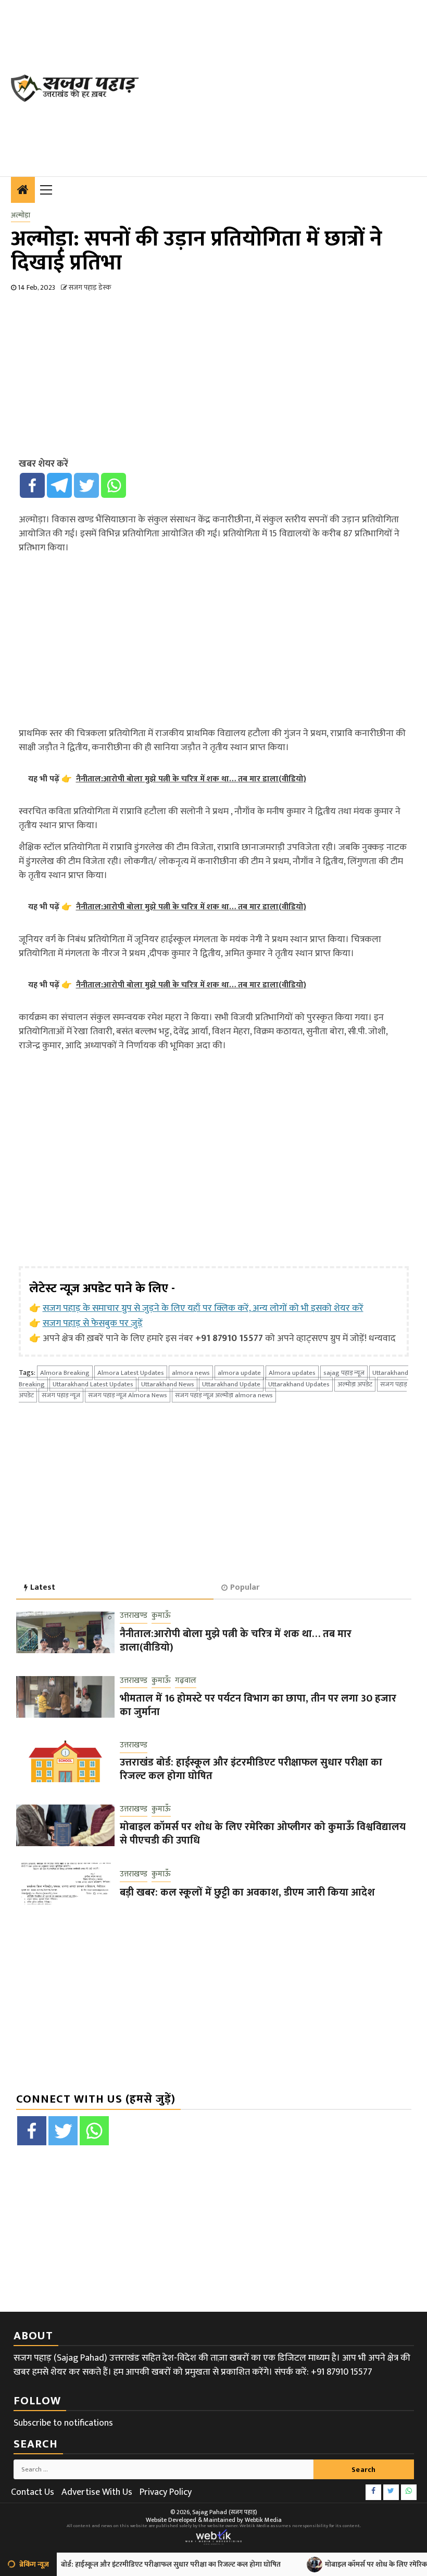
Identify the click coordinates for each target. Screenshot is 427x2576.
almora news (191, 1373)
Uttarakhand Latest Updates (93, 1384)
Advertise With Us (97, 2492)
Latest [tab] (43, 1587)
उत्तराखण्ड (134, 1616)
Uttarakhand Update (231, 1384)
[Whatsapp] (114, 485)
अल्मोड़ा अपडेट (355, 1384)
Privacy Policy (166, 2492)
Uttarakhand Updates (299, 1384)
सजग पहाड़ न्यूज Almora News (128, 1395)
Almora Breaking (65, 1373)
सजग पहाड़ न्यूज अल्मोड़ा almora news (224, 1395)
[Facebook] (32, 485)
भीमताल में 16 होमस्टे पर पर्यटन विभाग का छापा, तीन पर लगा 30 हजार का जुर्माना (258, 1705)
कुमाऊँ (161, 1616)
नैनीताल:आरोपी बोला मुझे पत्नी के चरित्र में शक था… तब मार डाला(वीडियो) (236, 1641)
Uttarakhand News (168, 1384)
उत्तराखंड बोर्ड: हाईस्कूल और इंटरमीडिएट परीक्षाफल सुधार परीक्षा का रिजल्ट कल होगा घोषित (251, 1769)
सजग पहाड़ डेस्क (90, 287)
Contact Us (33, 2492)
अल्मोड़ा (21, 215)
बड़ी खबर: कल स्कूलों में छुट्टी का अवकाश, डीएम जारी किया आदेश (247, 1892)
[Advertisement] (288, 86)
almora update (239, 1373)
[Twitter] (86, 485)
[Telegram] (59, 485)
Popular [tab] (245, 1587)
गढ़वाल (186, 1681)
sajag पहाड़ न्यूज (344, 1373)
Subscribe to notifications (63, 2423)
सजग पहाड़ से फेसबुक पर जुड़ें (93, 1323)
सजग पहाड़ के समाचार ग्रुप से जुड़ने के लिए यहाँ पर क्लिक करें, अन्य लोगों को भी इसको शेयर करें (203, 1308)
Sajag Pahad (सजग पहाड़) (225, 2512)
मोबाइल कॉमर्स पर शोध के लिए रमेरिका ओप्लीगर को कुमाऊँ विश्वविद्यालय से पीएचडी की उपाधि (263, 1834)
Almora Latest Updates (131, 1373)
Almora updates (292, 1373)
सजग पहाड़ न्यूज (61, 1395)
